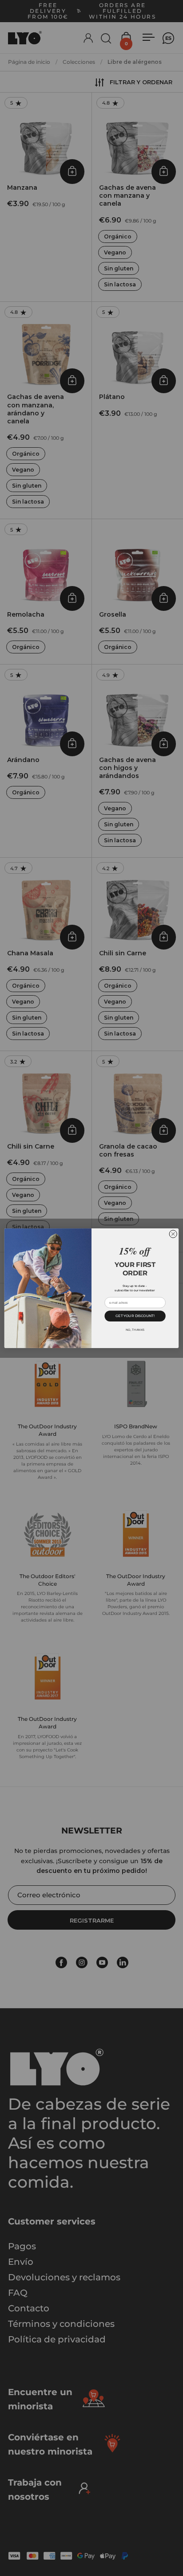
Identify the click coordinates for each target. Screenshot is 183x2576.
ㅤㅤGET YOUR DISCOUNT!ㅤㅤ (135, 1315)
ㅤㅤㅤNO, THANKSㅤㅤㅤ (135, 1329)
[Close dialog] (173, 1234)
